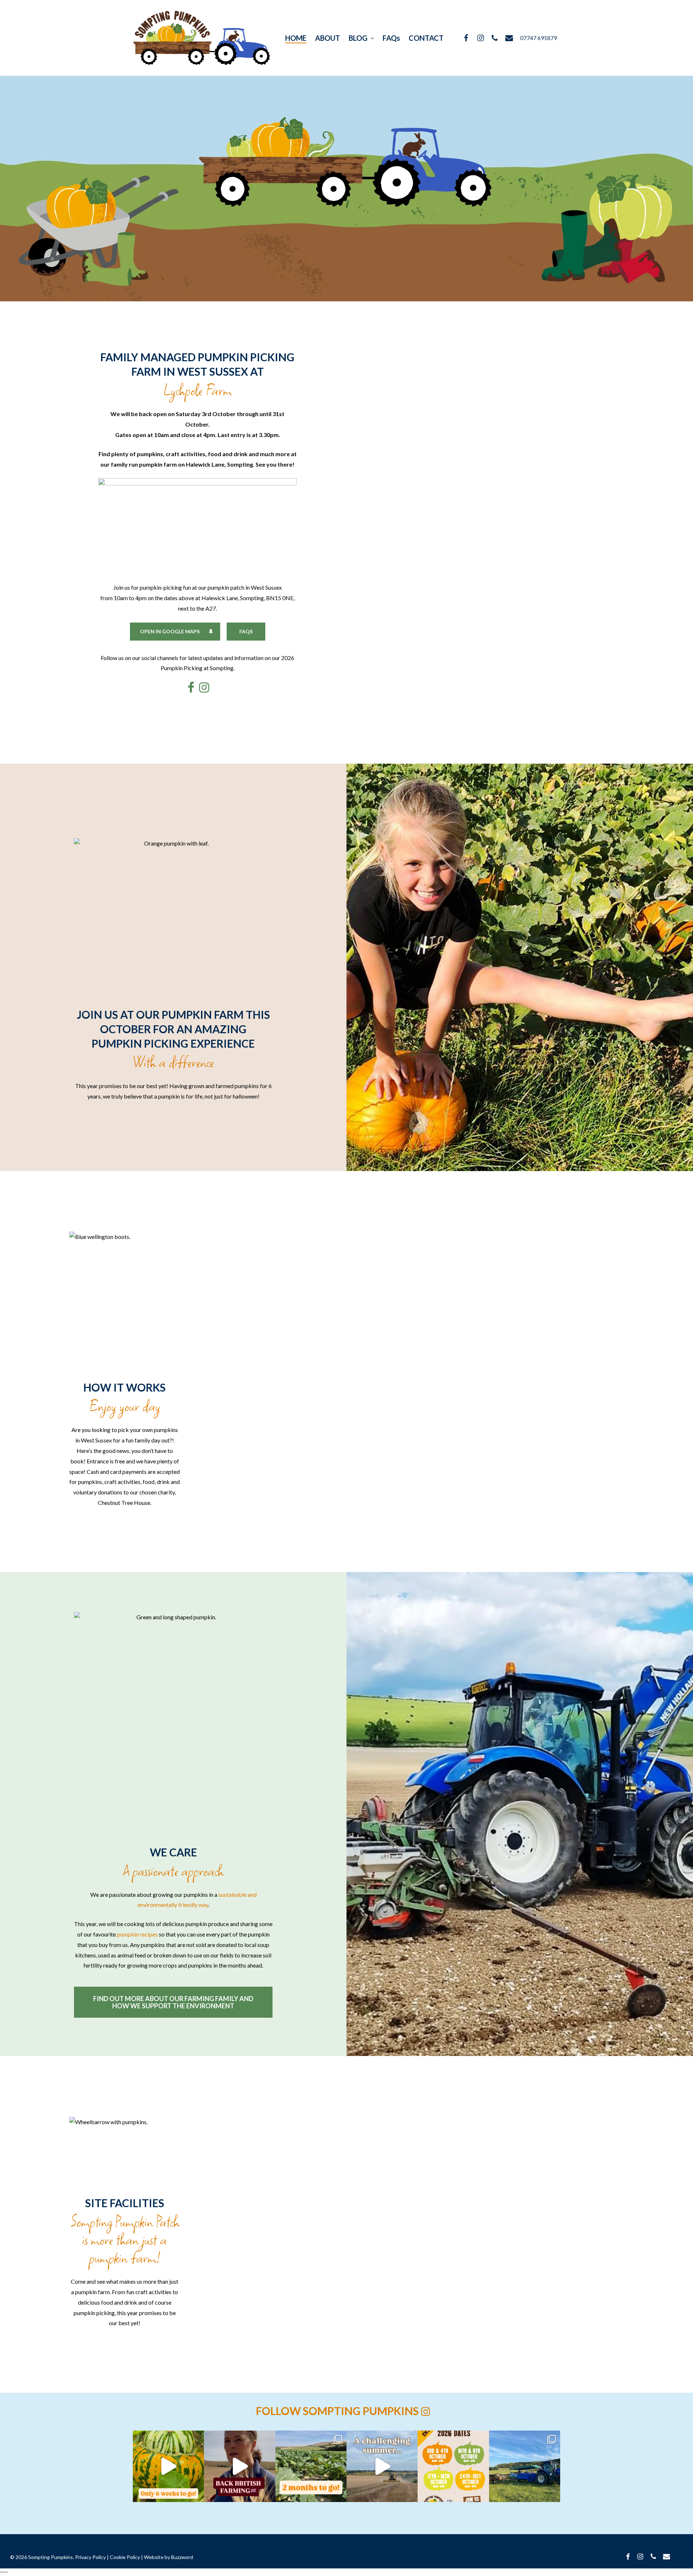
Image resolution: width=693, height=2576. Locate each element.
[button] (346, 2572)
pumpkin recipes (137, 1934)
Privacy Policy (90, 2557)
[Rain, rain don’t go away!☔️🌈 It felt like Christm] (168, 2466)
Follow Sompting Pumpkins (338, 2411)
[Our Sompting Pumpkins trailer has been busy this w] (525, 2466)
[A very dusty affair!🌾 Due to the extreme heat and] (382, 2466)
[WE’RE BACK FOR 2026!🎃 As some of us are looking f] (453, 2466)
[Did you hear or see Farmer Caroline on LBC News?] (239, 2466)
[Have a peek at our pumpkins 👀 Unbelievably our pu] (311, 2466)
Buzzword (182, 2557)
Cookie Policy (125, 2557)
